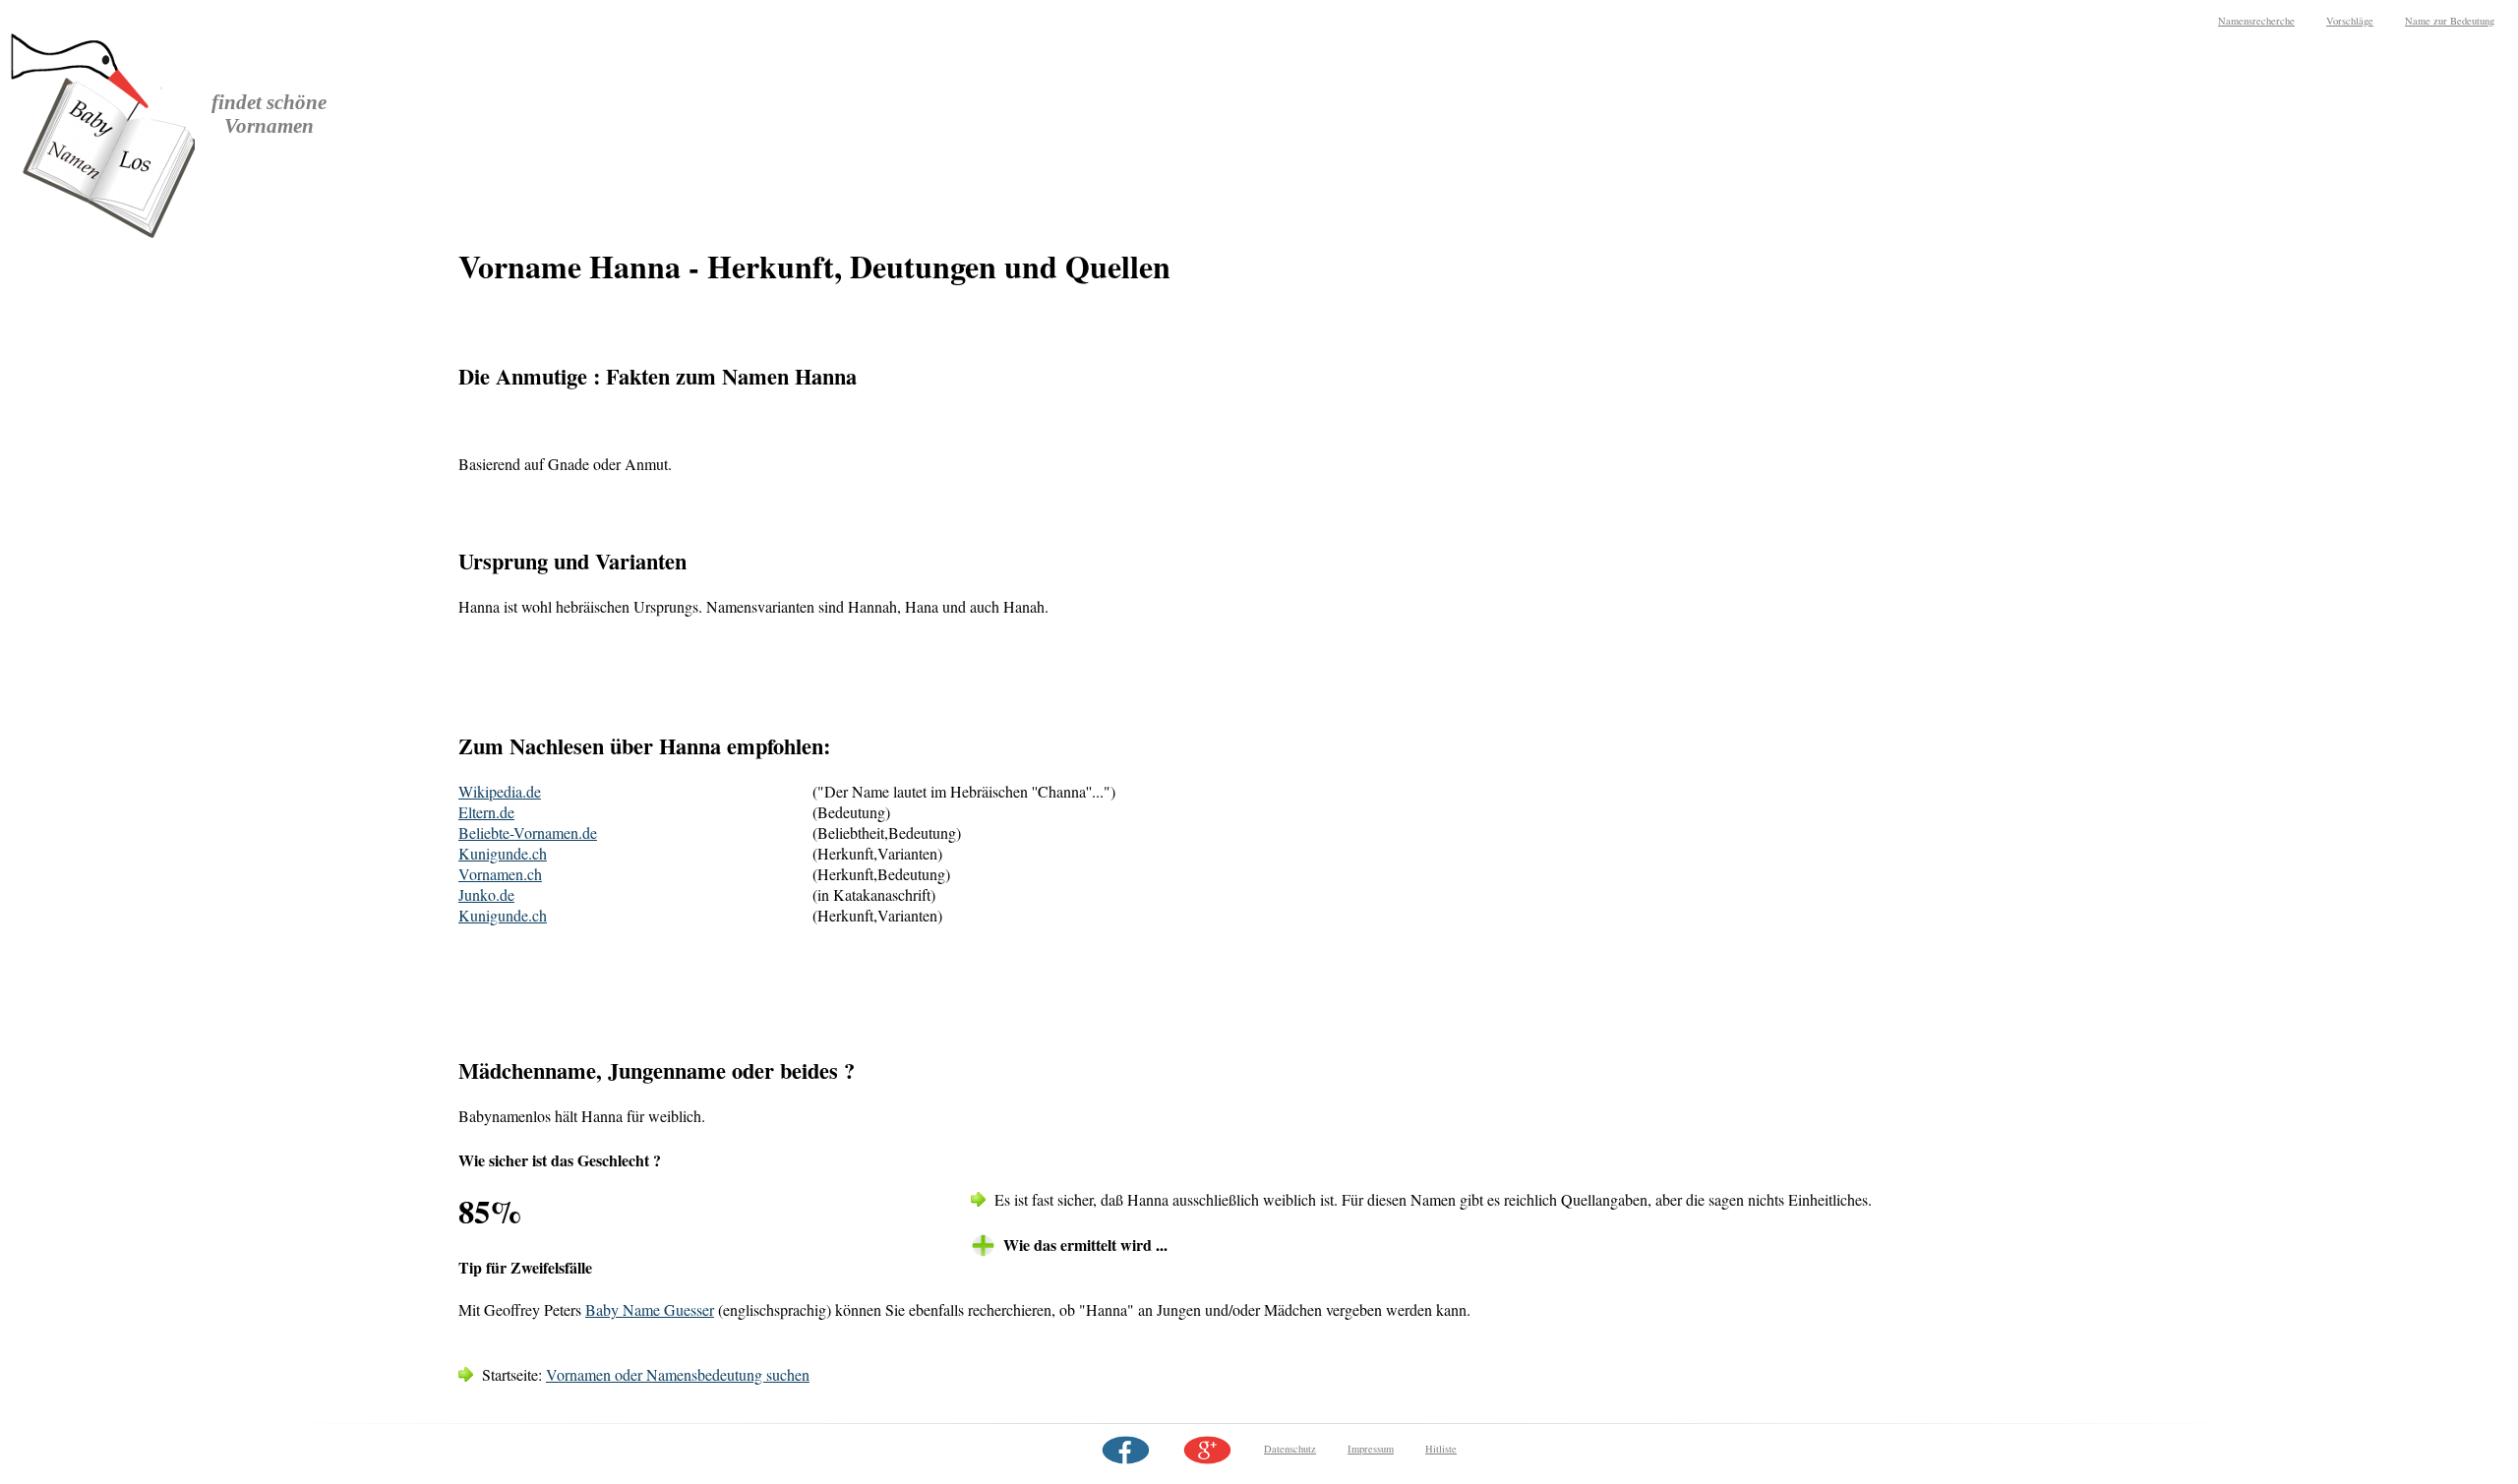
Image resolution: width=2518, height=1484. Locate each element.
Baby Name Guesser (650, 1309)
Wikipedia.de (500, 791)
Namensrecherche (2256, 21)
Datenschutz (1290, 1449)
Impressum (1371, 1449)
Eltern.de (486, 812)
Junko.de (486, 894)
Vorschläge (2350, 21)
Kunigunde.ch (503, 853)
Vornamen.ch (500, 874)
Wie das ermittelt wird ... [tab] (1085, 1245)
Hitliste (1441, 1449)
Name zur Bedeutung (2450, 21)
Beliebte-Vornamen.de (528, 832)
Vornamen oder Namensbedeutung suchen (678, 1374)
